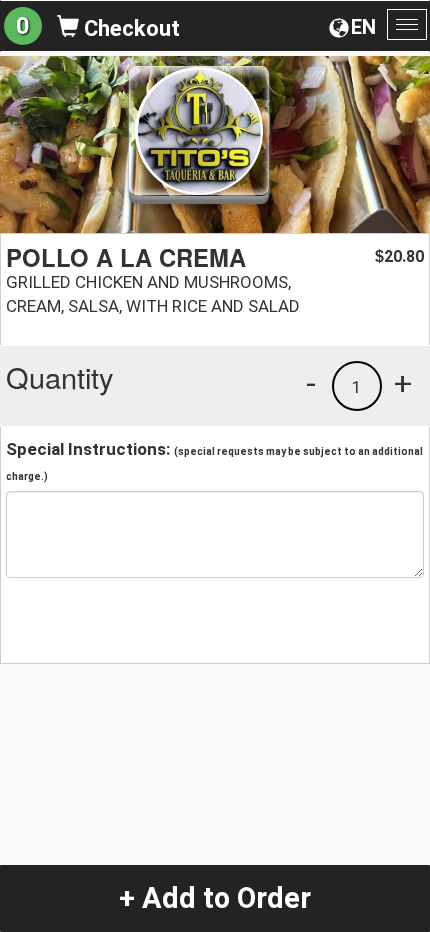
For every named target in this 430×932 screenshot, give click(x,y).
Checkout (129, 28)
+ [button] (403, 383)
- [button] (311, 383)
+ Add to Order (215, 898)
